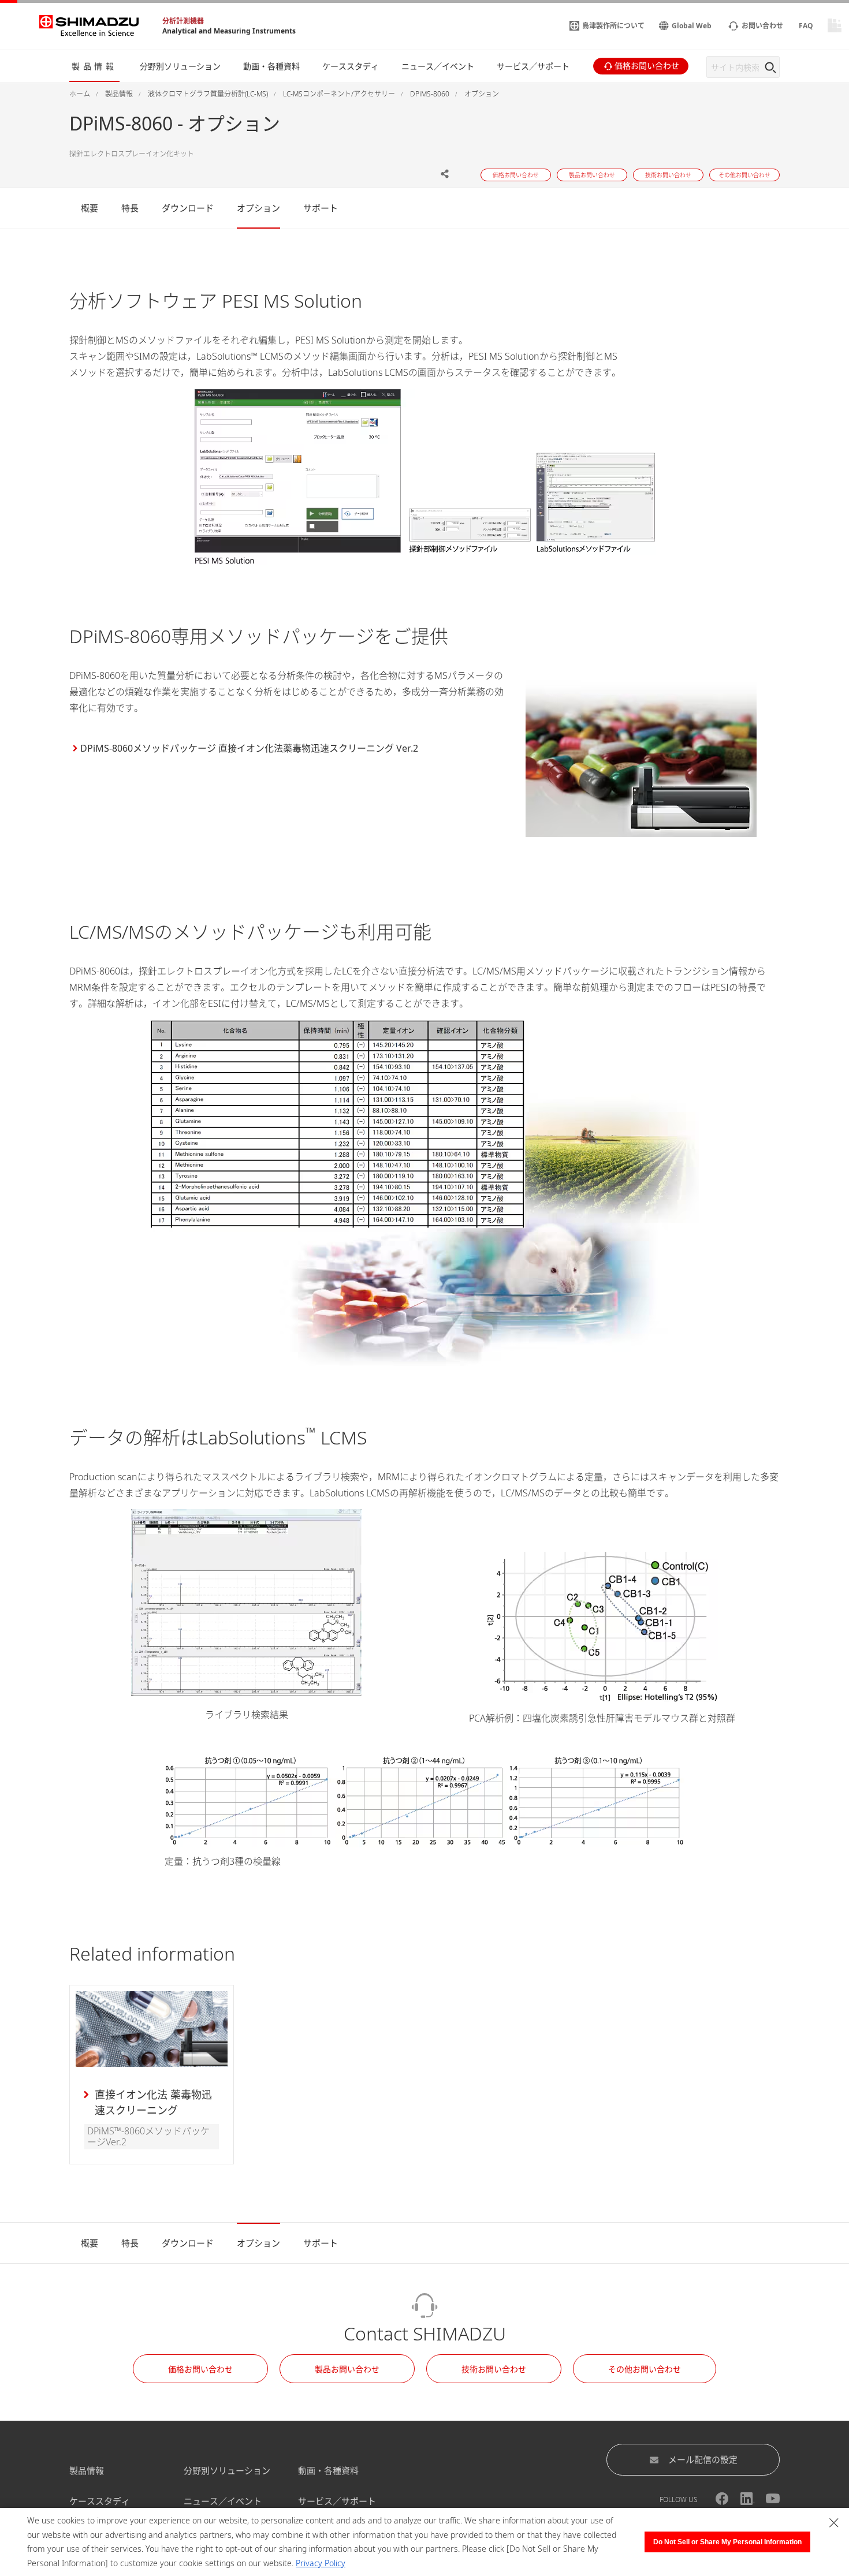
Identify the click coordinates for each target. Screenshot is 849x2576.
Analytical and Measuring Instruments (229, 31)
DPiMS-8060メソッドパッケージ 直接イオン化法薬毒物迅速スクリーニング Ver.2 (249, 748)
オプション (258, 208)
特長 (130, 208)
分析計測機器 (183, 21)
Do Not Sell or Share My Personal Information (727, 2542)
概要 (90, 208)
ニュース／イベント (223, 2501)
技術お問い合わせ (494, 2369)
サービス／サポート (337, 2501)
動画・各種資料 (328, 2470)
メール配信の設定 (703, 2459)
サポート (321, 208)
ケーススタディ (100, 2501)
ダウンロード (188, 208)
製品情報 (87, 2470)
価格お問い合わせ (200, 2369)
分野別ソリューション (227, 2470)
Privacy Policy (321, 2563)
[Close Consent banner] (834, 2523)
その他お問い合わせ (645, 2369)
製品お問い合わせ (347, 2369)
